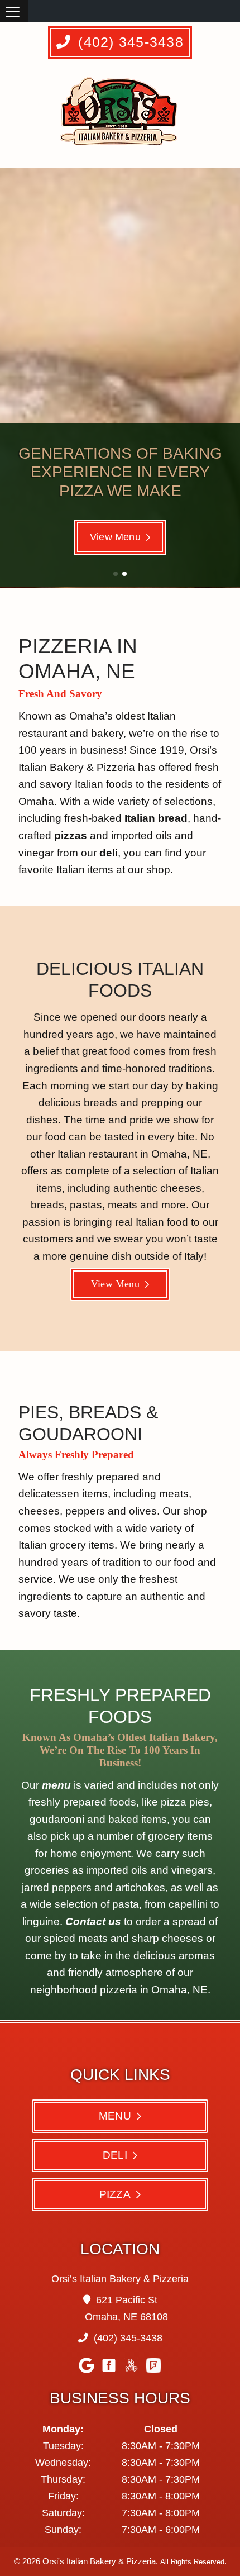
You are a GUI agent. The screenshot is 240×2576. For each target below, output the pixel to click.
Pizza (115, 2194)
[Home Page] (121, 117)
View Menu (115, 537)
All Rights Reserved (192, 2562)
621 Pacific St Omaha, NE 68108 (126, 2308)
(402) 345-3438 (129, 42)
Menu (115, 2116)
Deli (115, 2155)
